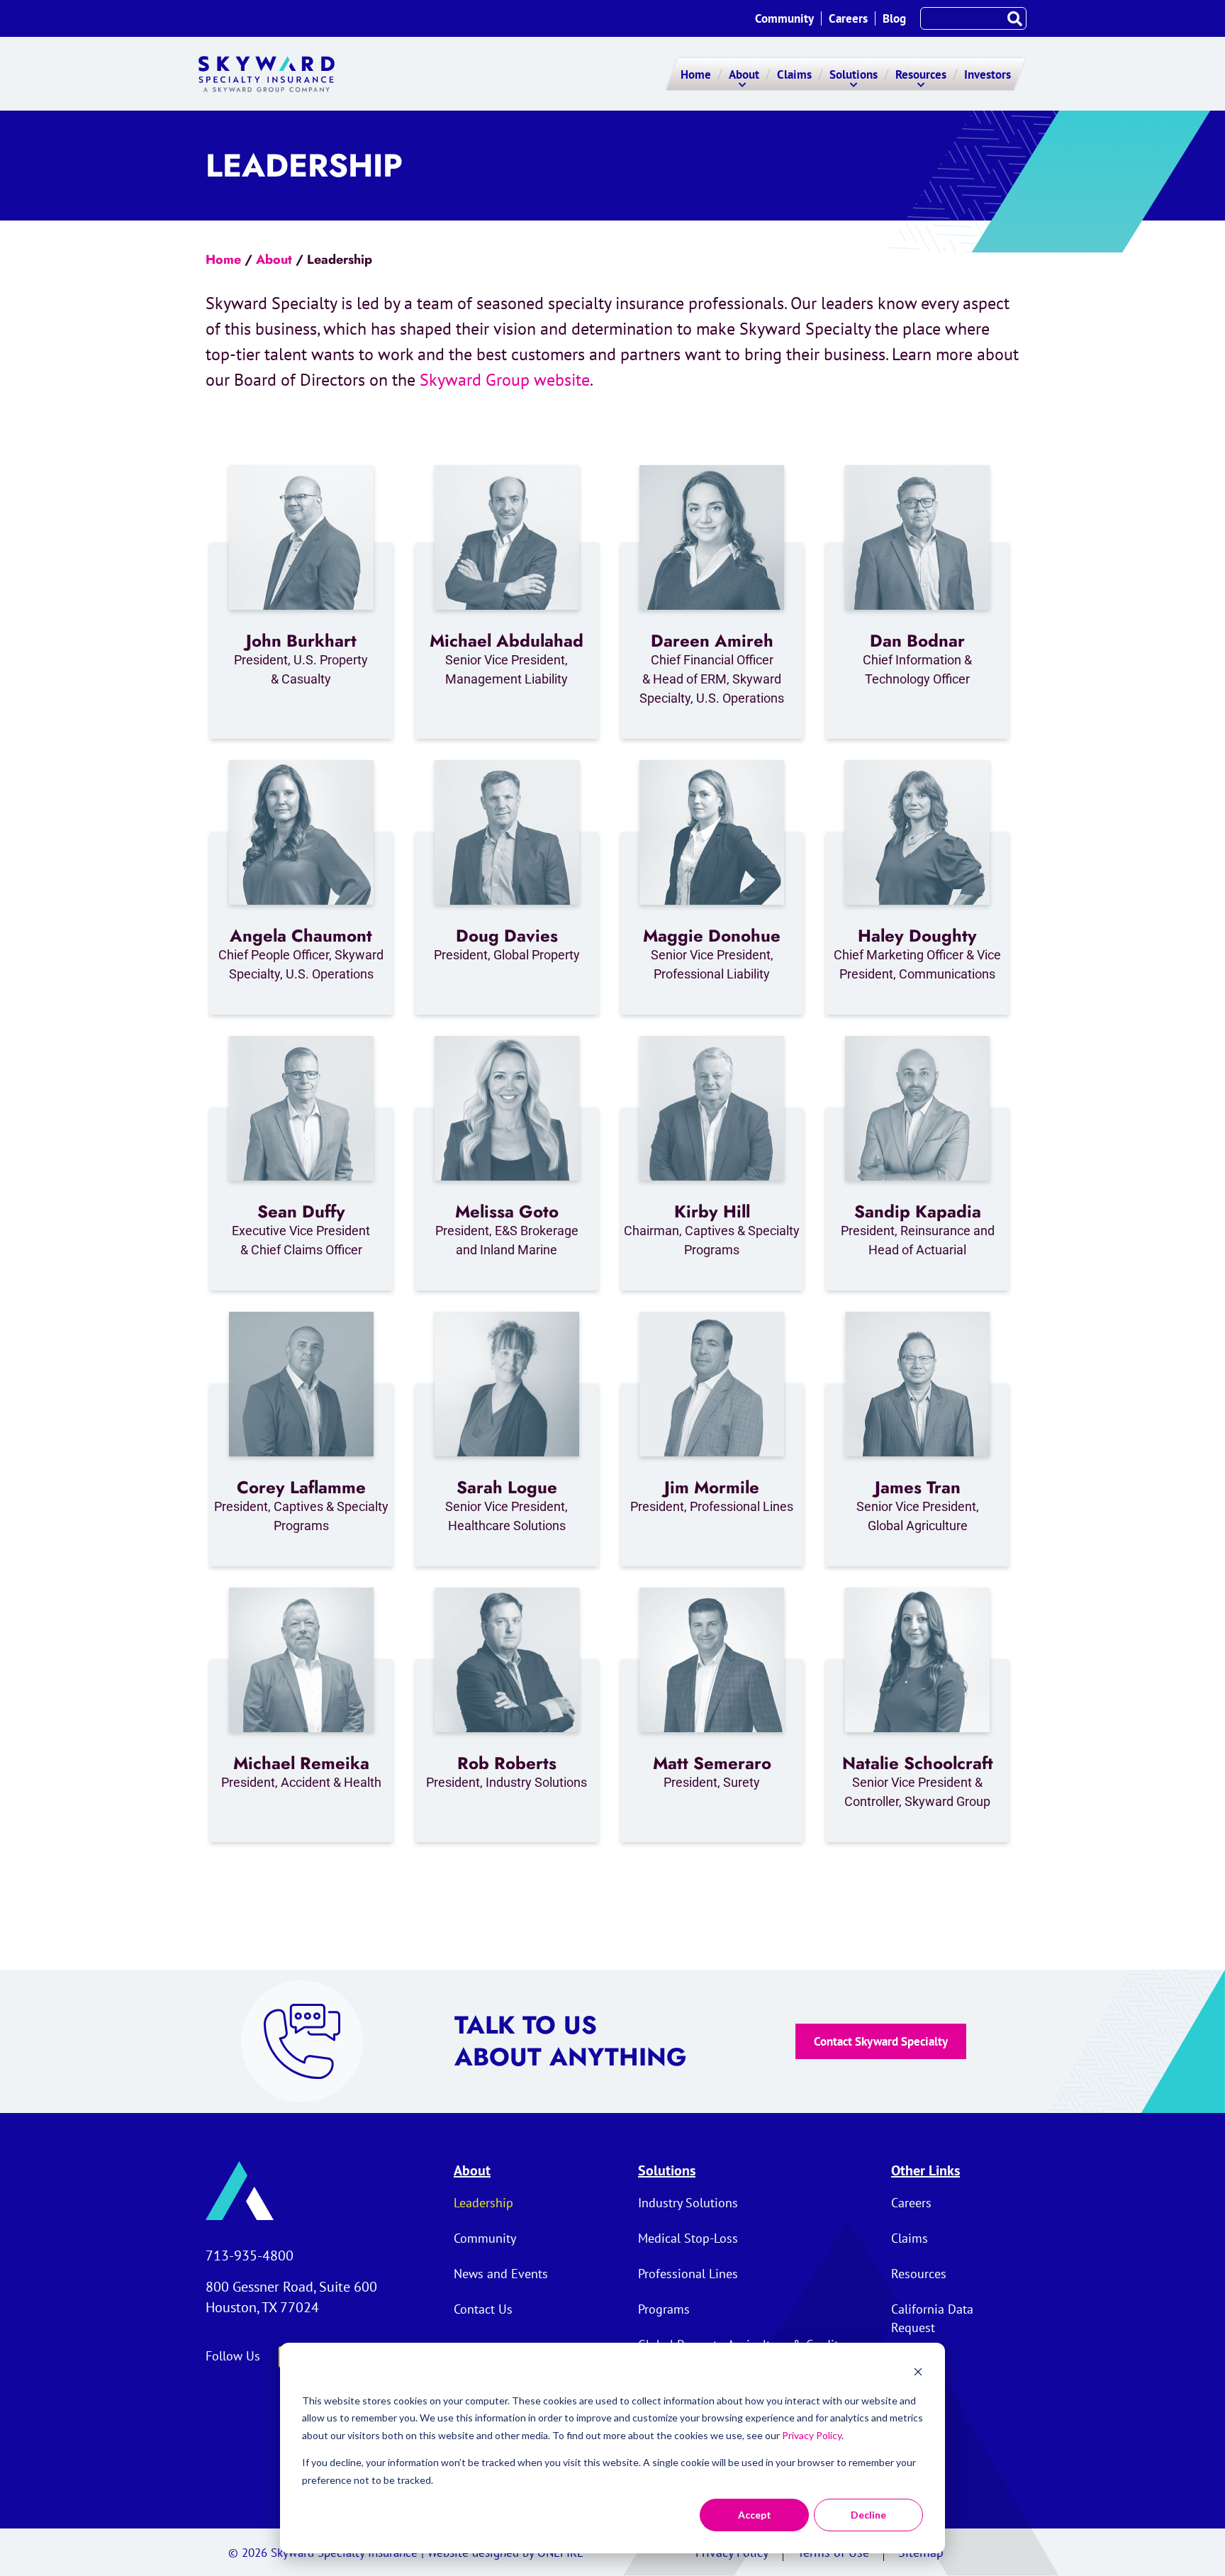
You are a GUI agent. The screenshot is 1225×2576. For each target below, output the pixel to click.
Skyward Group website (505, 380)
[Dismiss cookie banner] (918, 2374)
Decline (868, 2515)
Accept (755, 2515)
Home (223, 260)
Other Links (925, 2170)
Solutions (667, 2170)
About (274, 260)
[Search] (1014, 18)
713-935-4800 (250, 2256)
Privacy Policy (812, 2435)
